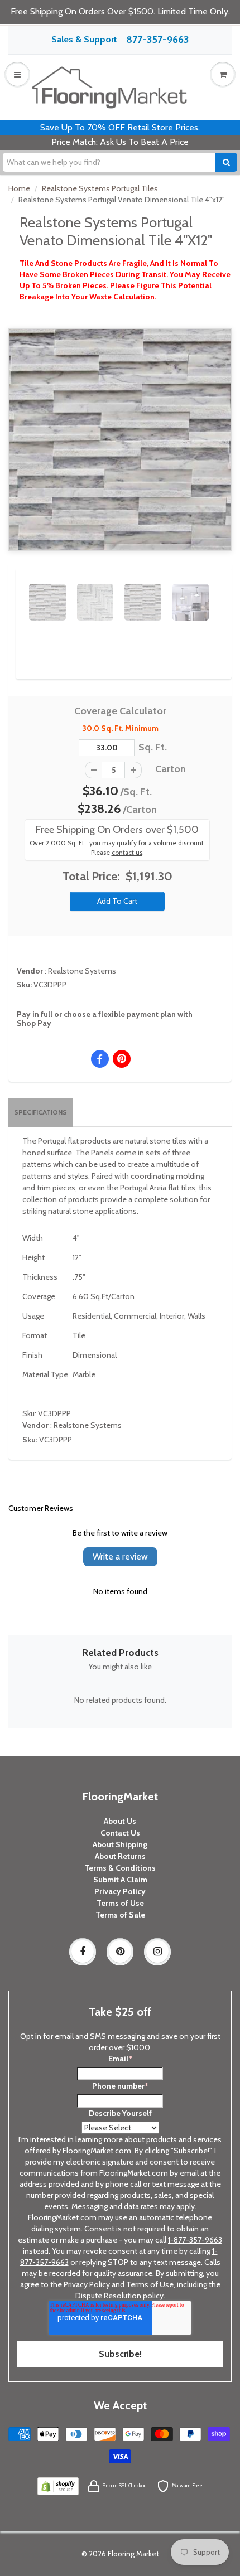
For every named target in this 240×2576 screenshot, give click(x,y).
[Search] (226, 162)
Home (19, 188)
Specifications (40, 1112)
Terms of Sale (120, 1915)
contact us (127, 853)
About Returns (120, 1856)
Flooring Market (133, 2554)
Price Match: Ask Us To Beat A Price (120, 142)
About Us (120, 1821)
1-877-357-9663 (195, 2240)
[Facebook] (83, 1952)
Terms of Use (120, 1903)
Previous (12, 592)
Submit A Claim (120, 1880)
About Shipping (120, 1844)
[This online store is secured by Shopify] (58, 2485)
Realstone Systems (82, 971)
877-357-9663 (157, 40)
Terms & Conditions (120, 1868)
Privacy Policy (120, 1891)
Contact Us (120, 1833)
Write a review (120, 1556)
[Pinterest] (120, 1952)
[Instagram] (157, 1952)
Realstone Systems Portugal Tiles (100, 188)
